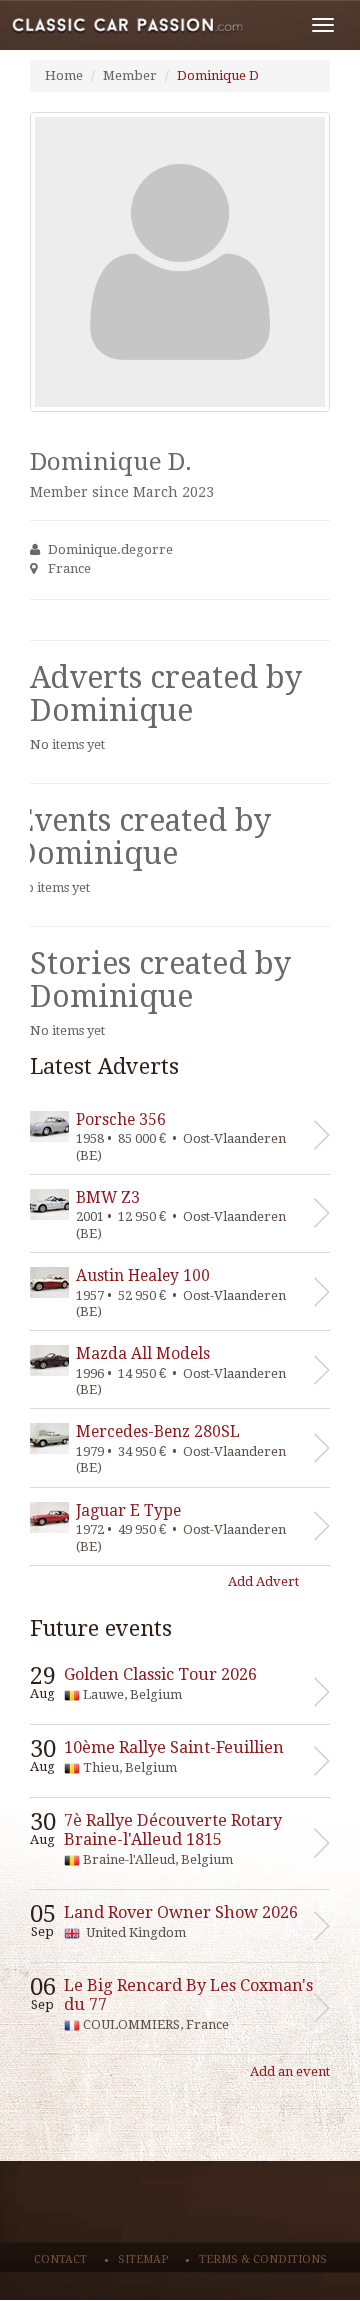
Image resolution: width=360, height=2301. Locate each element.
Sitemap (143, 2259)
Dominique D (218, 75)
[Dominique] (180, 262)
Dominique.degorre (110, 549)
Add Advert (263, 1581)
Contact (60, 2259)
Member (130, 75)
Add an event (290, 2071)
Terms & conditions (263, 2259)
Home (64, 75)
